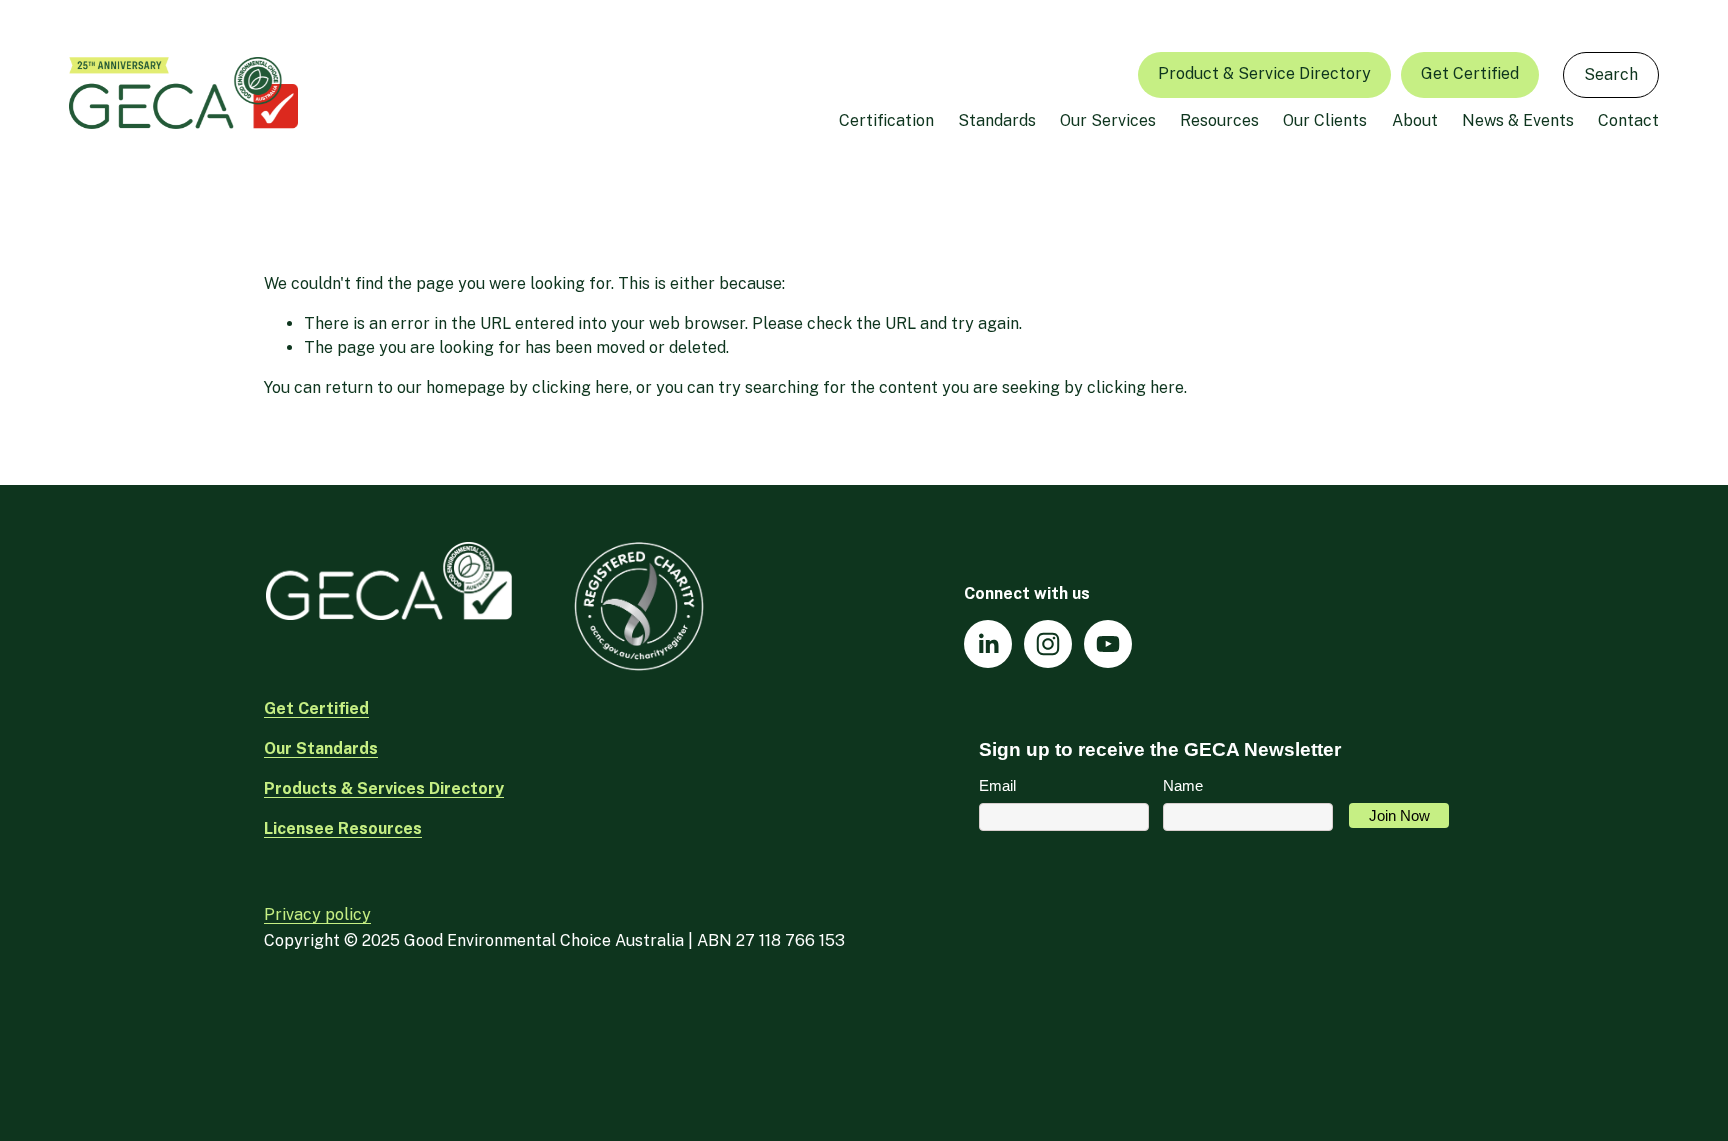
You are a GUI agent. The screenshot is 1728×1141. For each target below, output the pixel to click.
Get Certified (1470, 73)
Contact (1628, 120)
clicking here (580, 387)
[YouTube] (1108, 644)
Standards (997, 120)
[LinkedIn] (988, 644)
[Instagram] (1048, 644)
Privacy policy (317, 914)
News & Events (1518, 120)
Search (1611, 74)
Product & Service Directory (1264, 73)
